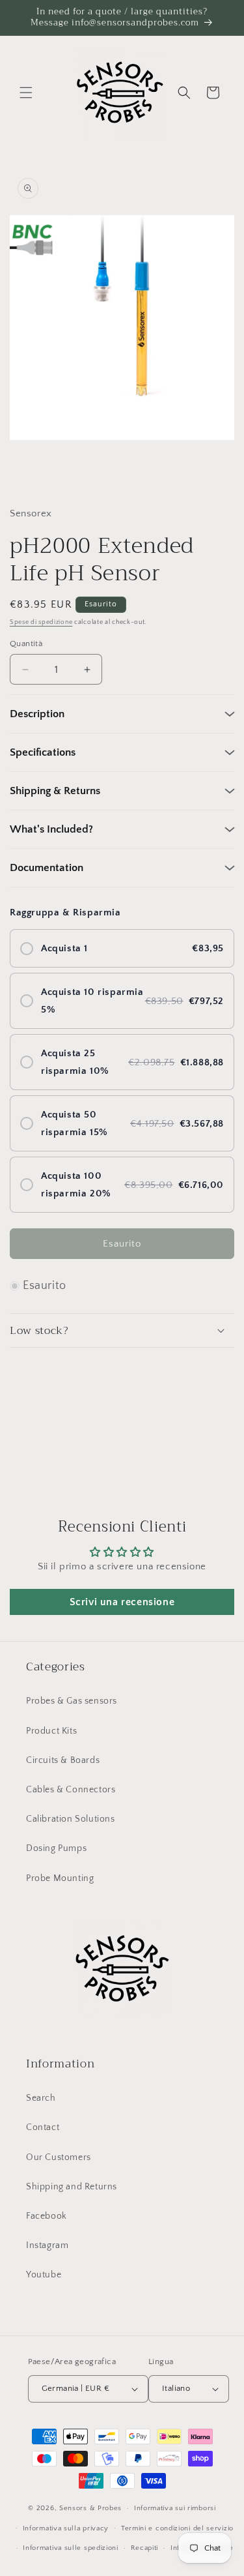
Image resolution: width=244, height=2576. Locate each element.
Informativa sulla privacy (66, 2528)
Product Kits (51, 1731)
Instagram (47, 2245)
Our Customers (59, 2157)
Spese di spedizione (41, 622)
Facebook (47, 2216)
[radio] (122, 948)
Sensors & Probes (90, 2508)
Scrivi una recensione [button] (122, 1602)
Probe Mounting (60, 1878)
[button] (26, 93)
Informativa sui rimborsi (175, 2508)
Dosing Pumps (56, 1848)
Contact (43, 2127)
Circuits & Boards (63, 1760)
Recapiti (145, 2548)
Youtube (44, 2275)
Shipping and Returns (72, 2187)
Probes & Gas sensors (72, 1701)
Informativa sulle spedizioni (71, 2548)
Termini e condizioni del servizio (177, 2528)
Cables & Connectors (71, 1790)
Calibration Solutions (71, 1819)
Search (41, 2098)
